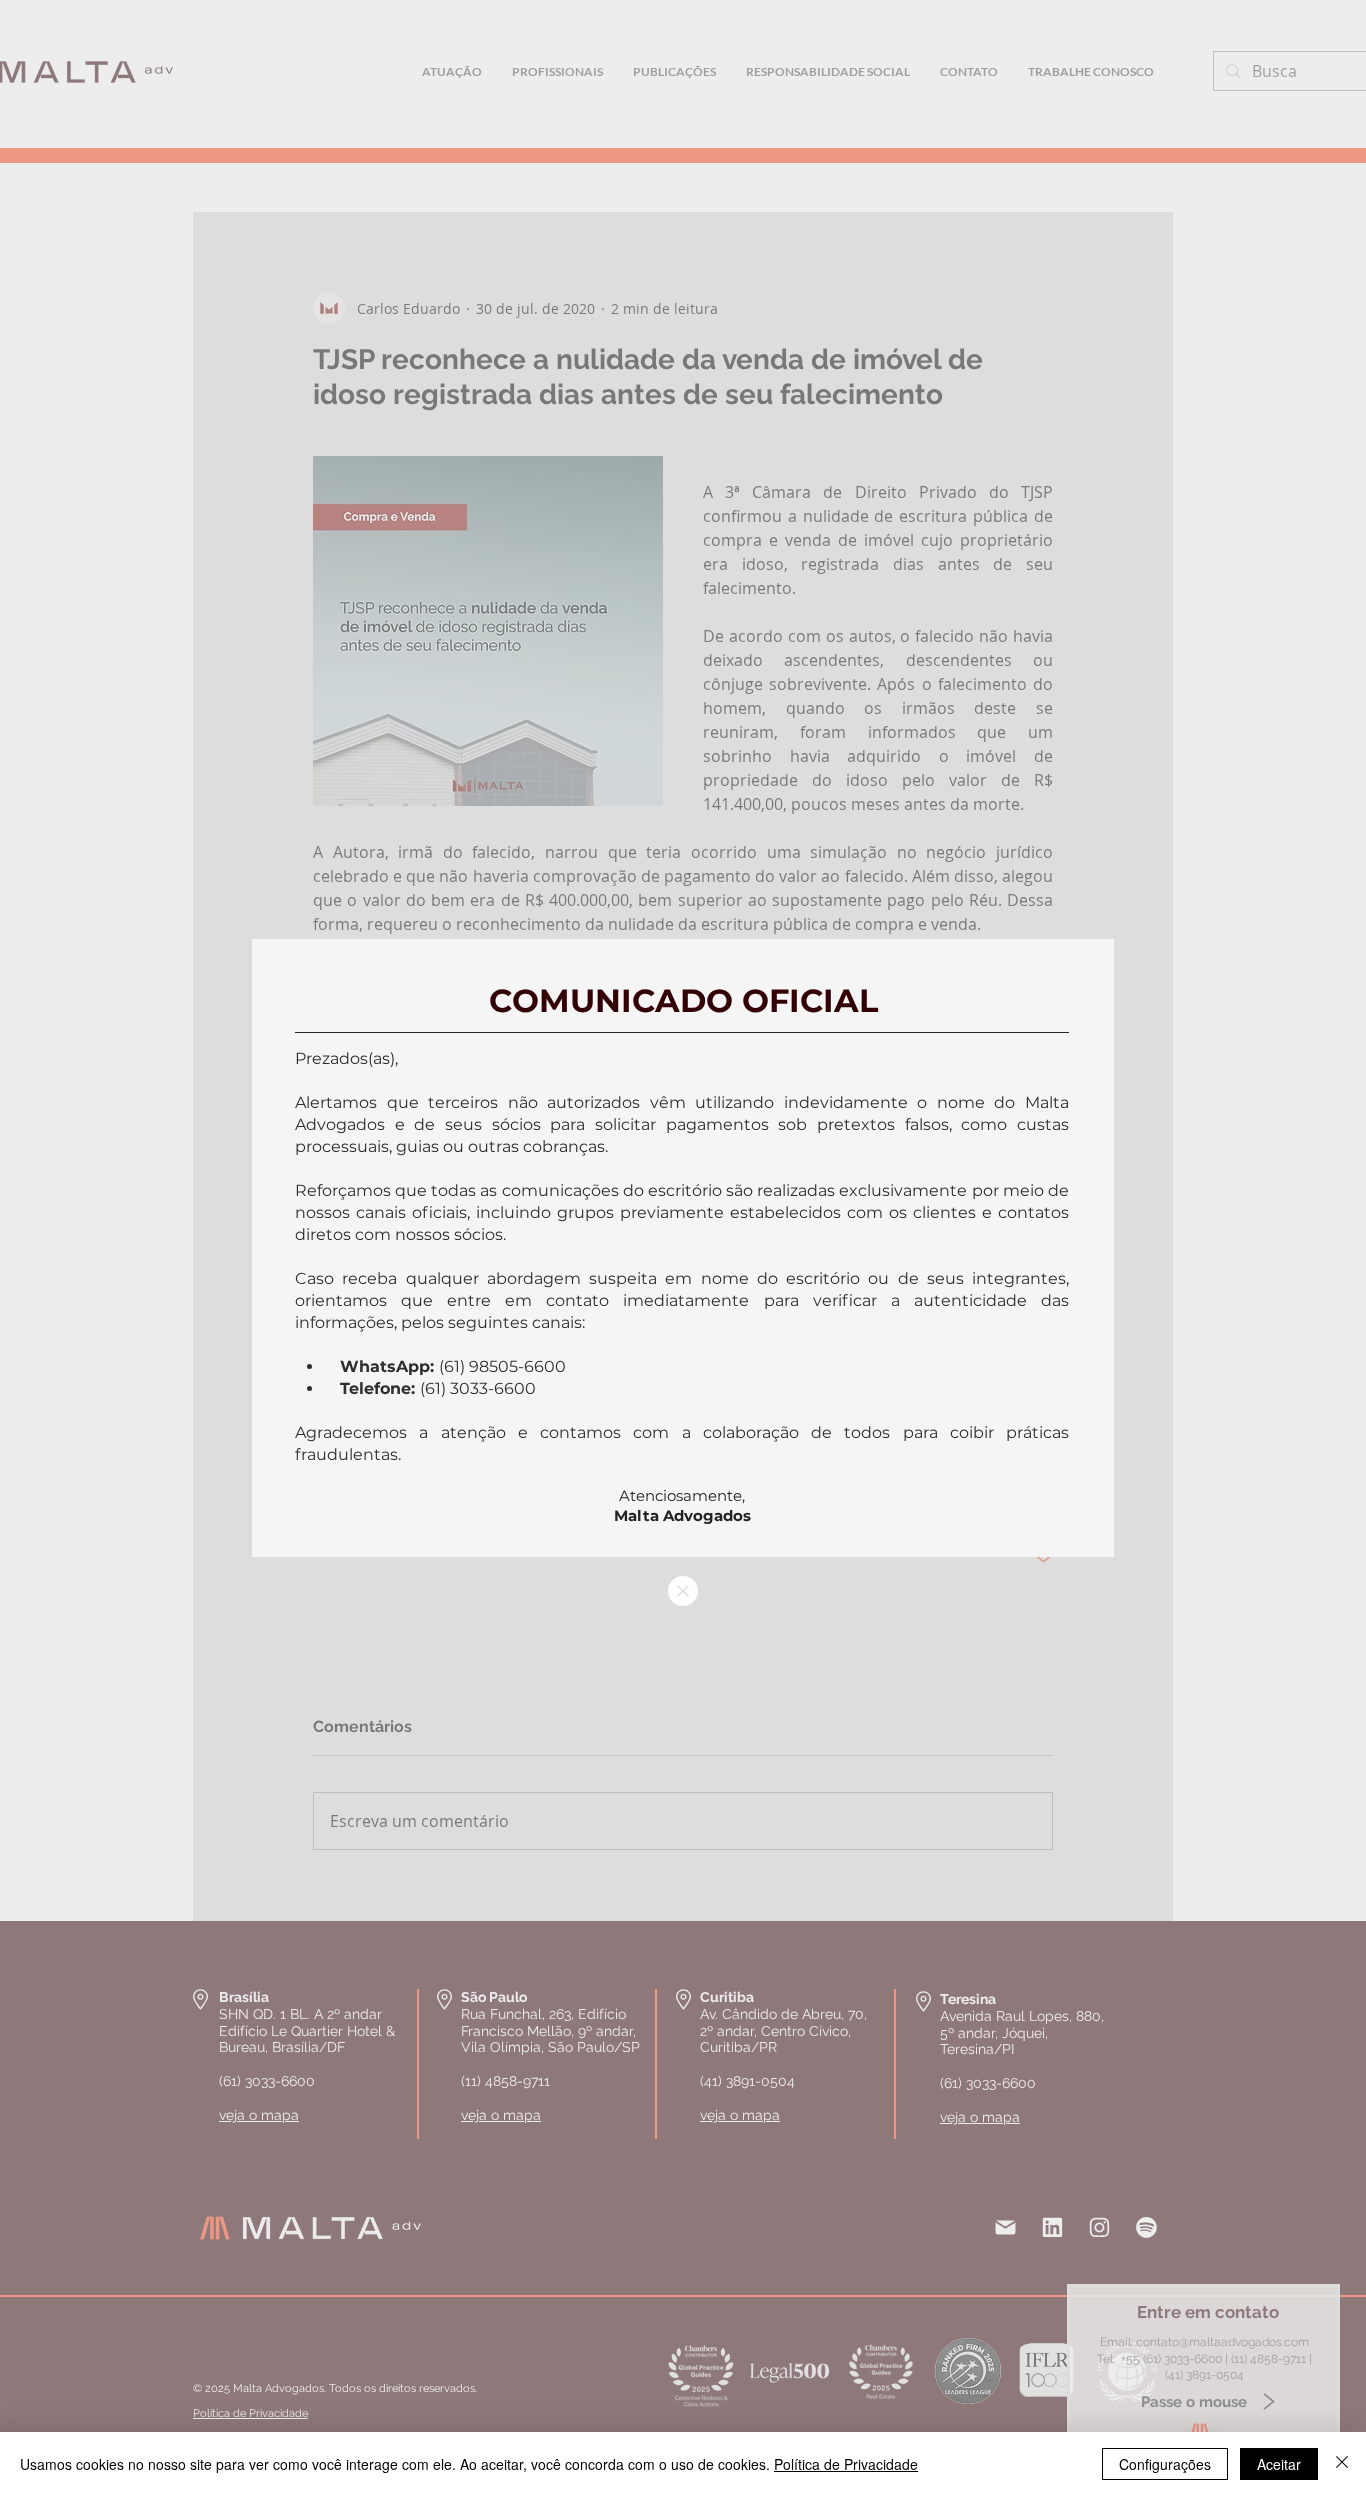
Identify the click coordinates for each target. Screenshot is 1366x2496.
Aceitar (1279, 2464)
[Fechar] (1342, 2464)
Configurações (1165, 2464)
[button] (683, 1591)
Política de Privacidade (846, 2464)
